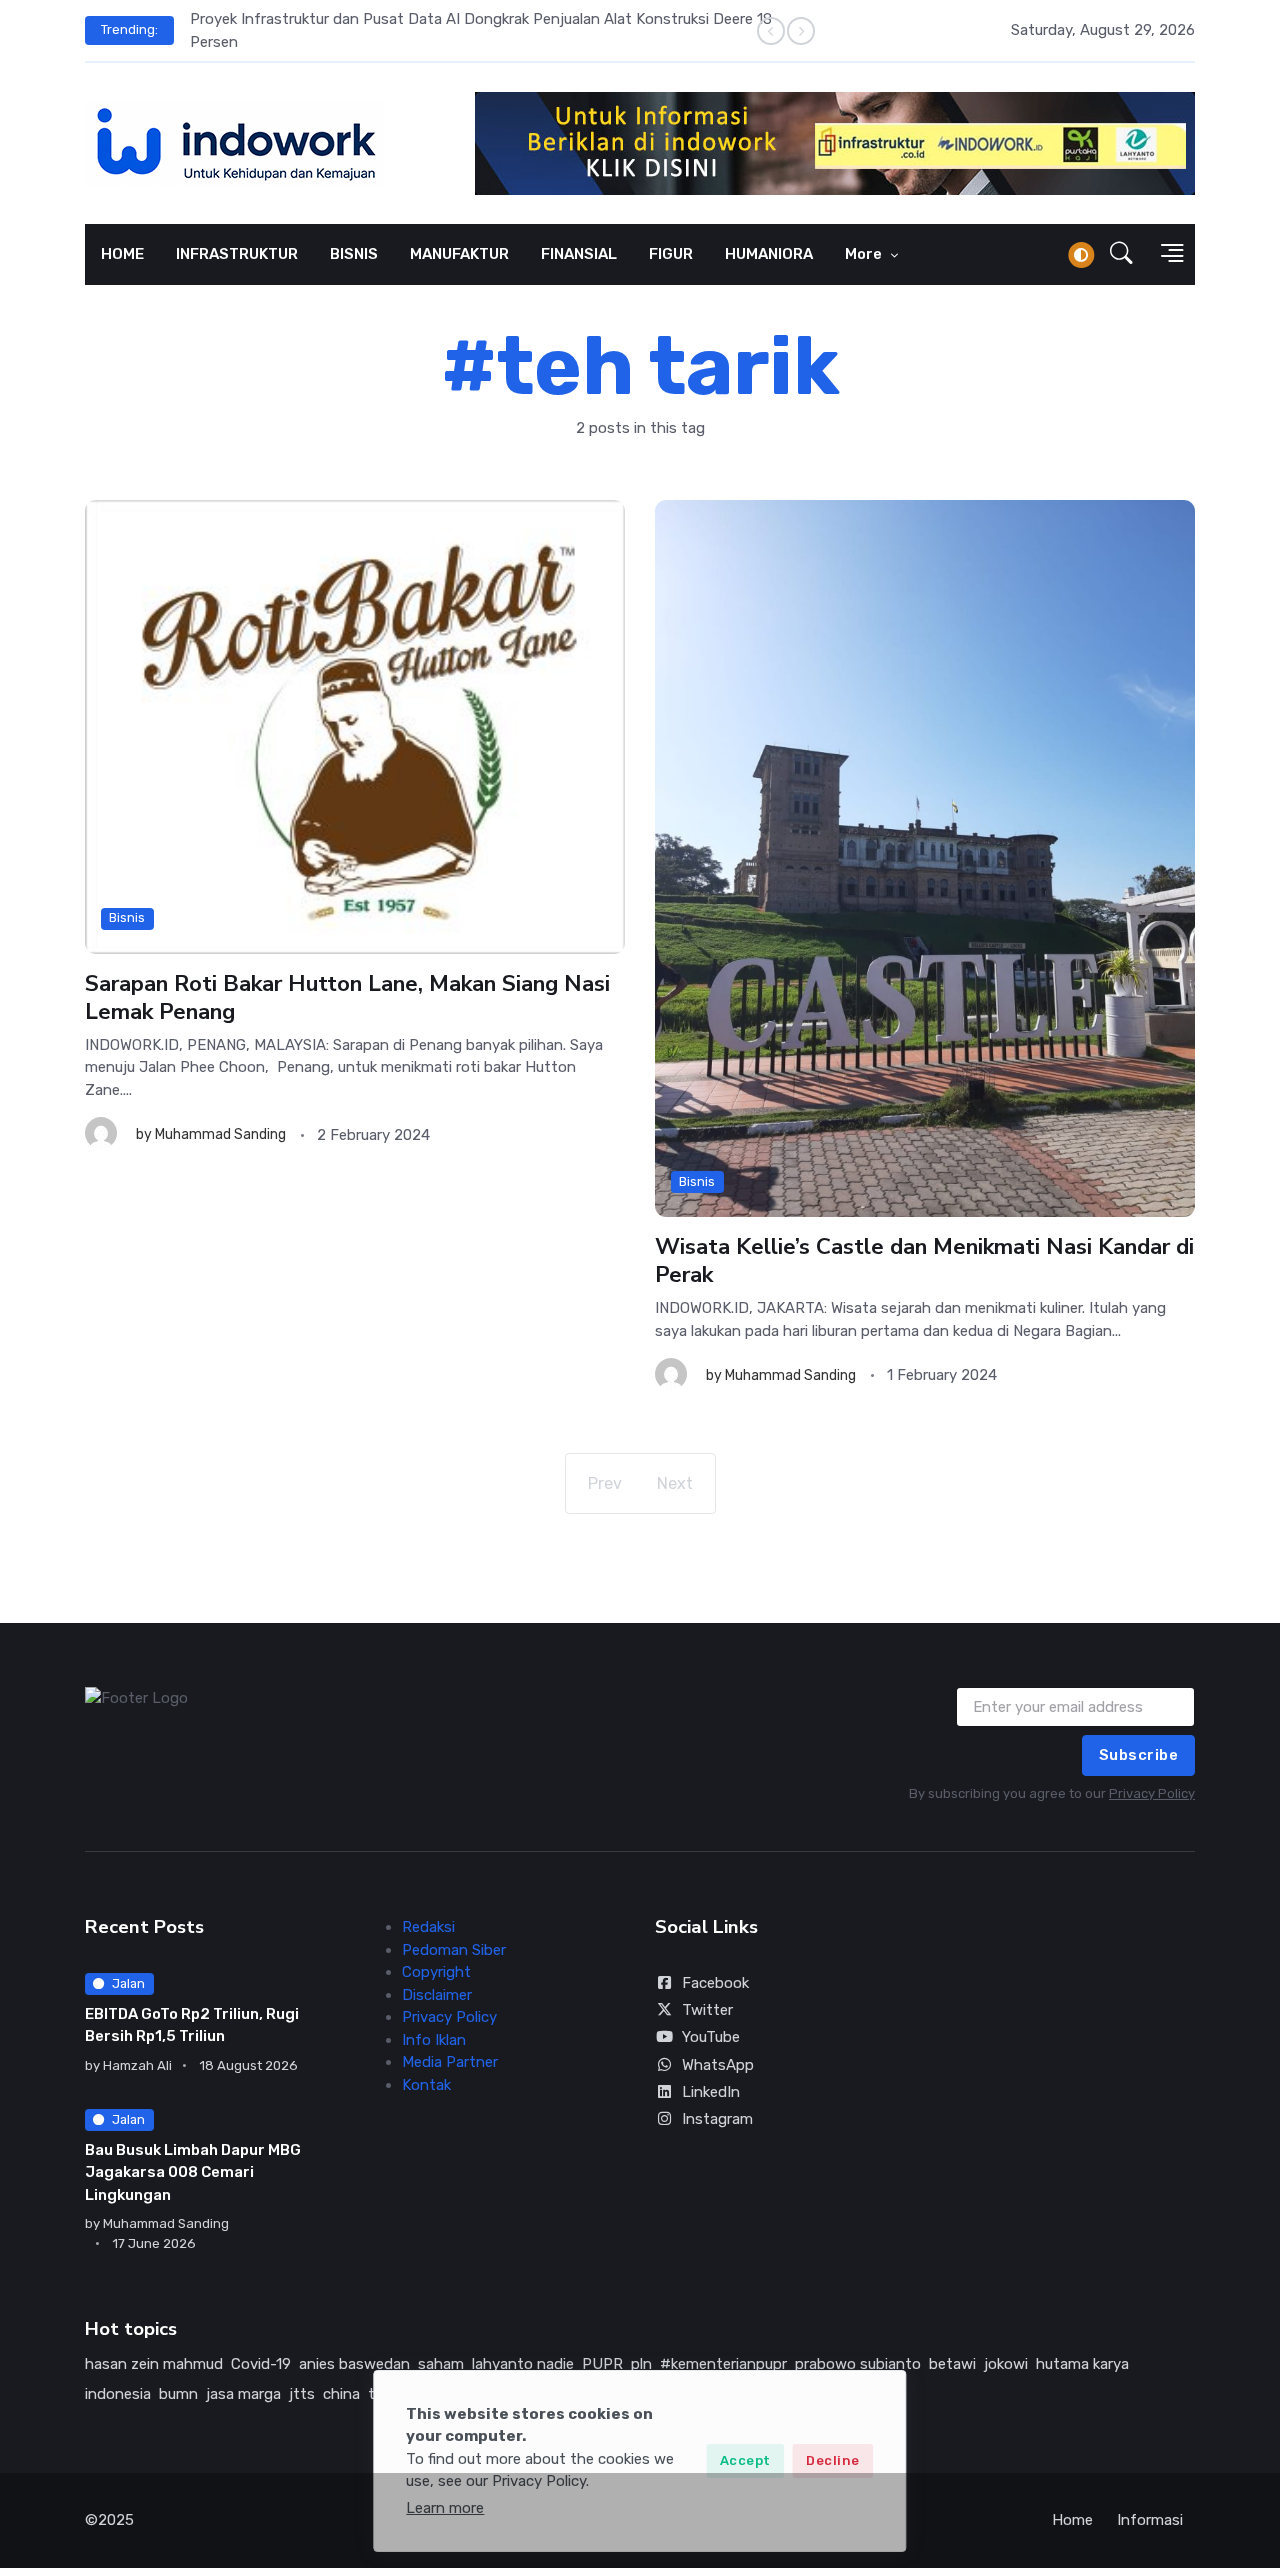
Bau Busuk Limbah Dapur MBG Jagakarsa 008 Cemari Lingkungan (193, 2172)
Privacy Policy (1152, 1793)
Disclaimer (437, 1995)
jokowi (1006, 2364)
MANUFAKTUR (459, 254)
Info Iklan (434, 2040)
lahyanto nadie (523, 2364)
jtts (302, 2394)
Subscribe (1139, 1755)
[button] (1121, 255)
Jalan (128, 1983)
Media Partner (450, 2062)
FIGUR (671, 254)
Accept (745, 2460)
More (865, 254)
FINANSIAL (579, 254)
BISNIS (354, 254)
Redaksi (428, 1927)
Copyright (436, 1972)
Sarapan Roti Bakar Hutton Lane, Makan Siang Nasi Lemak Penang (347, 997)
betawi (952, 2364)
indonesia (118, 2394)
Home (1072, 2520)
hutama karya (1082, 2364)
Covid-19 (261, 2364)
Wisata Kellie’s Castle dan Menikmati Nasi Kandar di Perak (924, 1260)
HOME (122, 254)
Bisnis (127, 918)
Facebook (715, 1983)
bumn (178, 2394)
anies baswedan (354, 2364)
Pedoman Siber (454, 1950)
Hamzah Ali (137, 2065)
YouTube (711, 2037)
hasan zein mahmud (154, 2364)
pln (641, 2364)
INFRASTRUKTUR (237, 254)
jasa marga (243, 2394)
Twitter (707, 2010)
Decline (833, 2460)
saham (441, 2364)
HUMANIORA (769, 254)
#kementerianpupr (723, 2364)
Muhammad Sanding (220, 1135)
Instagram (717, 2119)
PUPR (602, 2364)
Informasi (1150, 2520)
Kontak (426, 2085)
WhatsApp (718, 2065)
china (341, 2394)
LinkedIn (711, 2092)
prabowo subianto (858, 2364)
